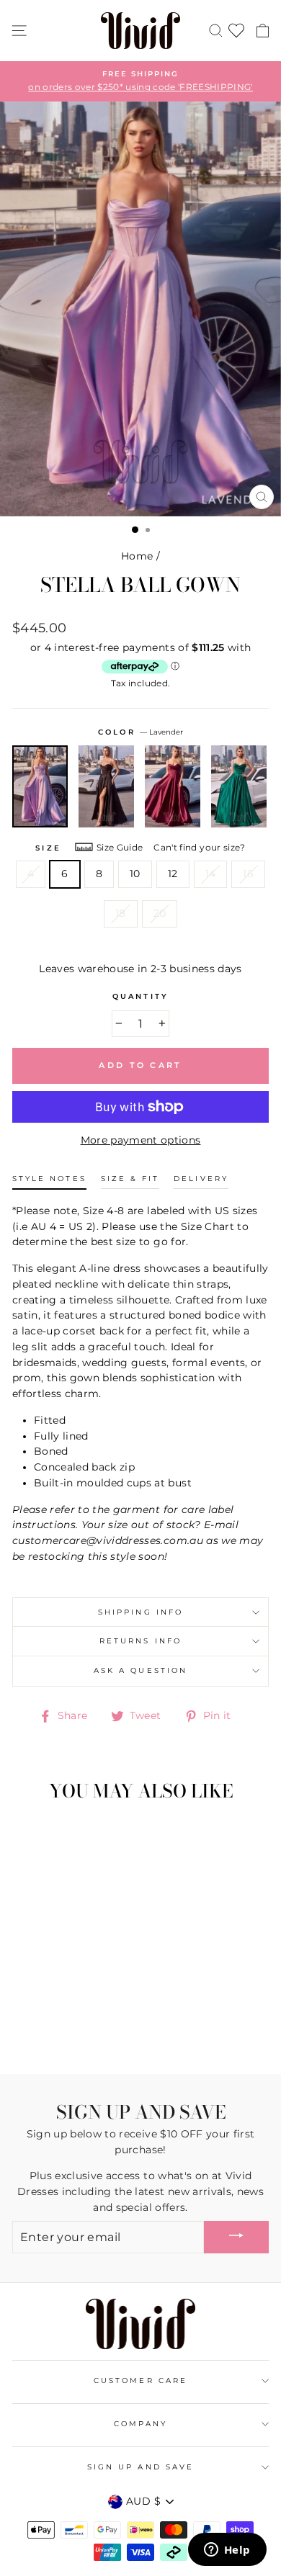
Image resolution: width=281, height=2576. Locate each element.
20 (160, 913)
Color (140, 732)
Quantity (140, 996)
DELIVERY (201, 1179)
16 (248, 874)
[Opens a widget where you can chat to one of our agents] (227, 2551)
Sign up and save (140, 2467)
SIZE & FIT (130, 1179)
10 (135, 874)
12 (173, 874)
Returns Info (140, 1641)
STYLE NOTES (49, 1179)
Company (140, 2424)
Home (137, 556)
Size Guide (120, 847)
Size (48, 848)
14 (211, 874)
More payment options (141, 1140)
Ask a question (140, 1670)
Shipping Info (140, 1612)
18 (121, 913)
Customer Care (140, 2380)
